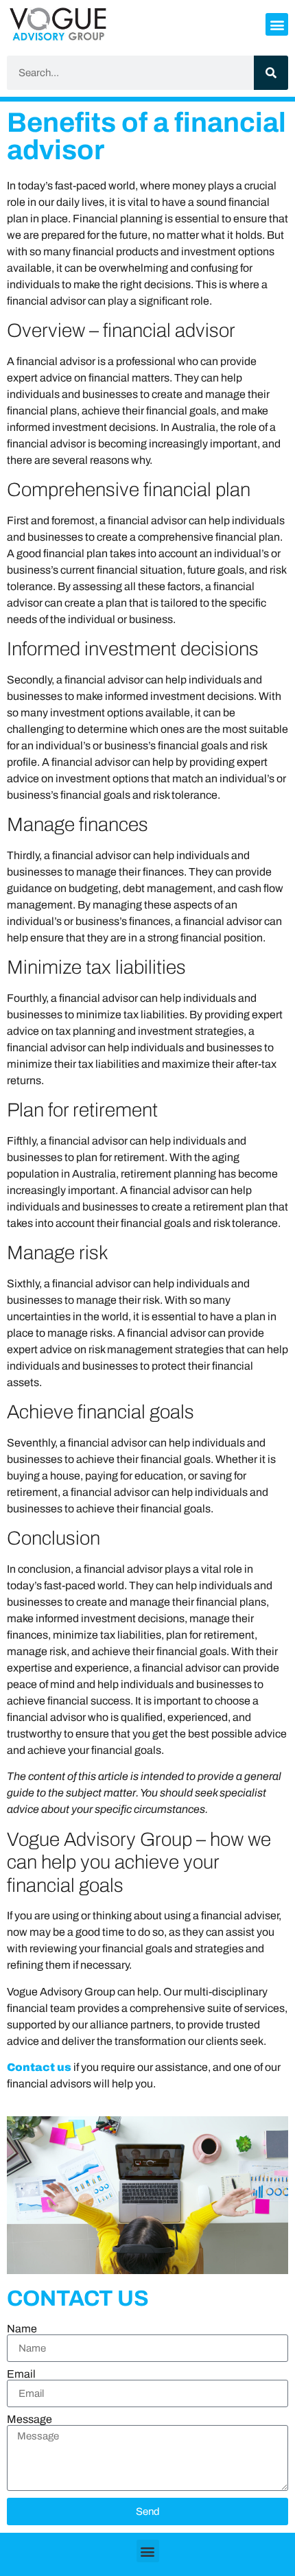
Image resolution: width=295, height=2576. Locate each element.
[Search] (271, 73)
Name (22, 2329)
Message (29, 2420)
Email (21, 2374)
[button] (277, 24)
